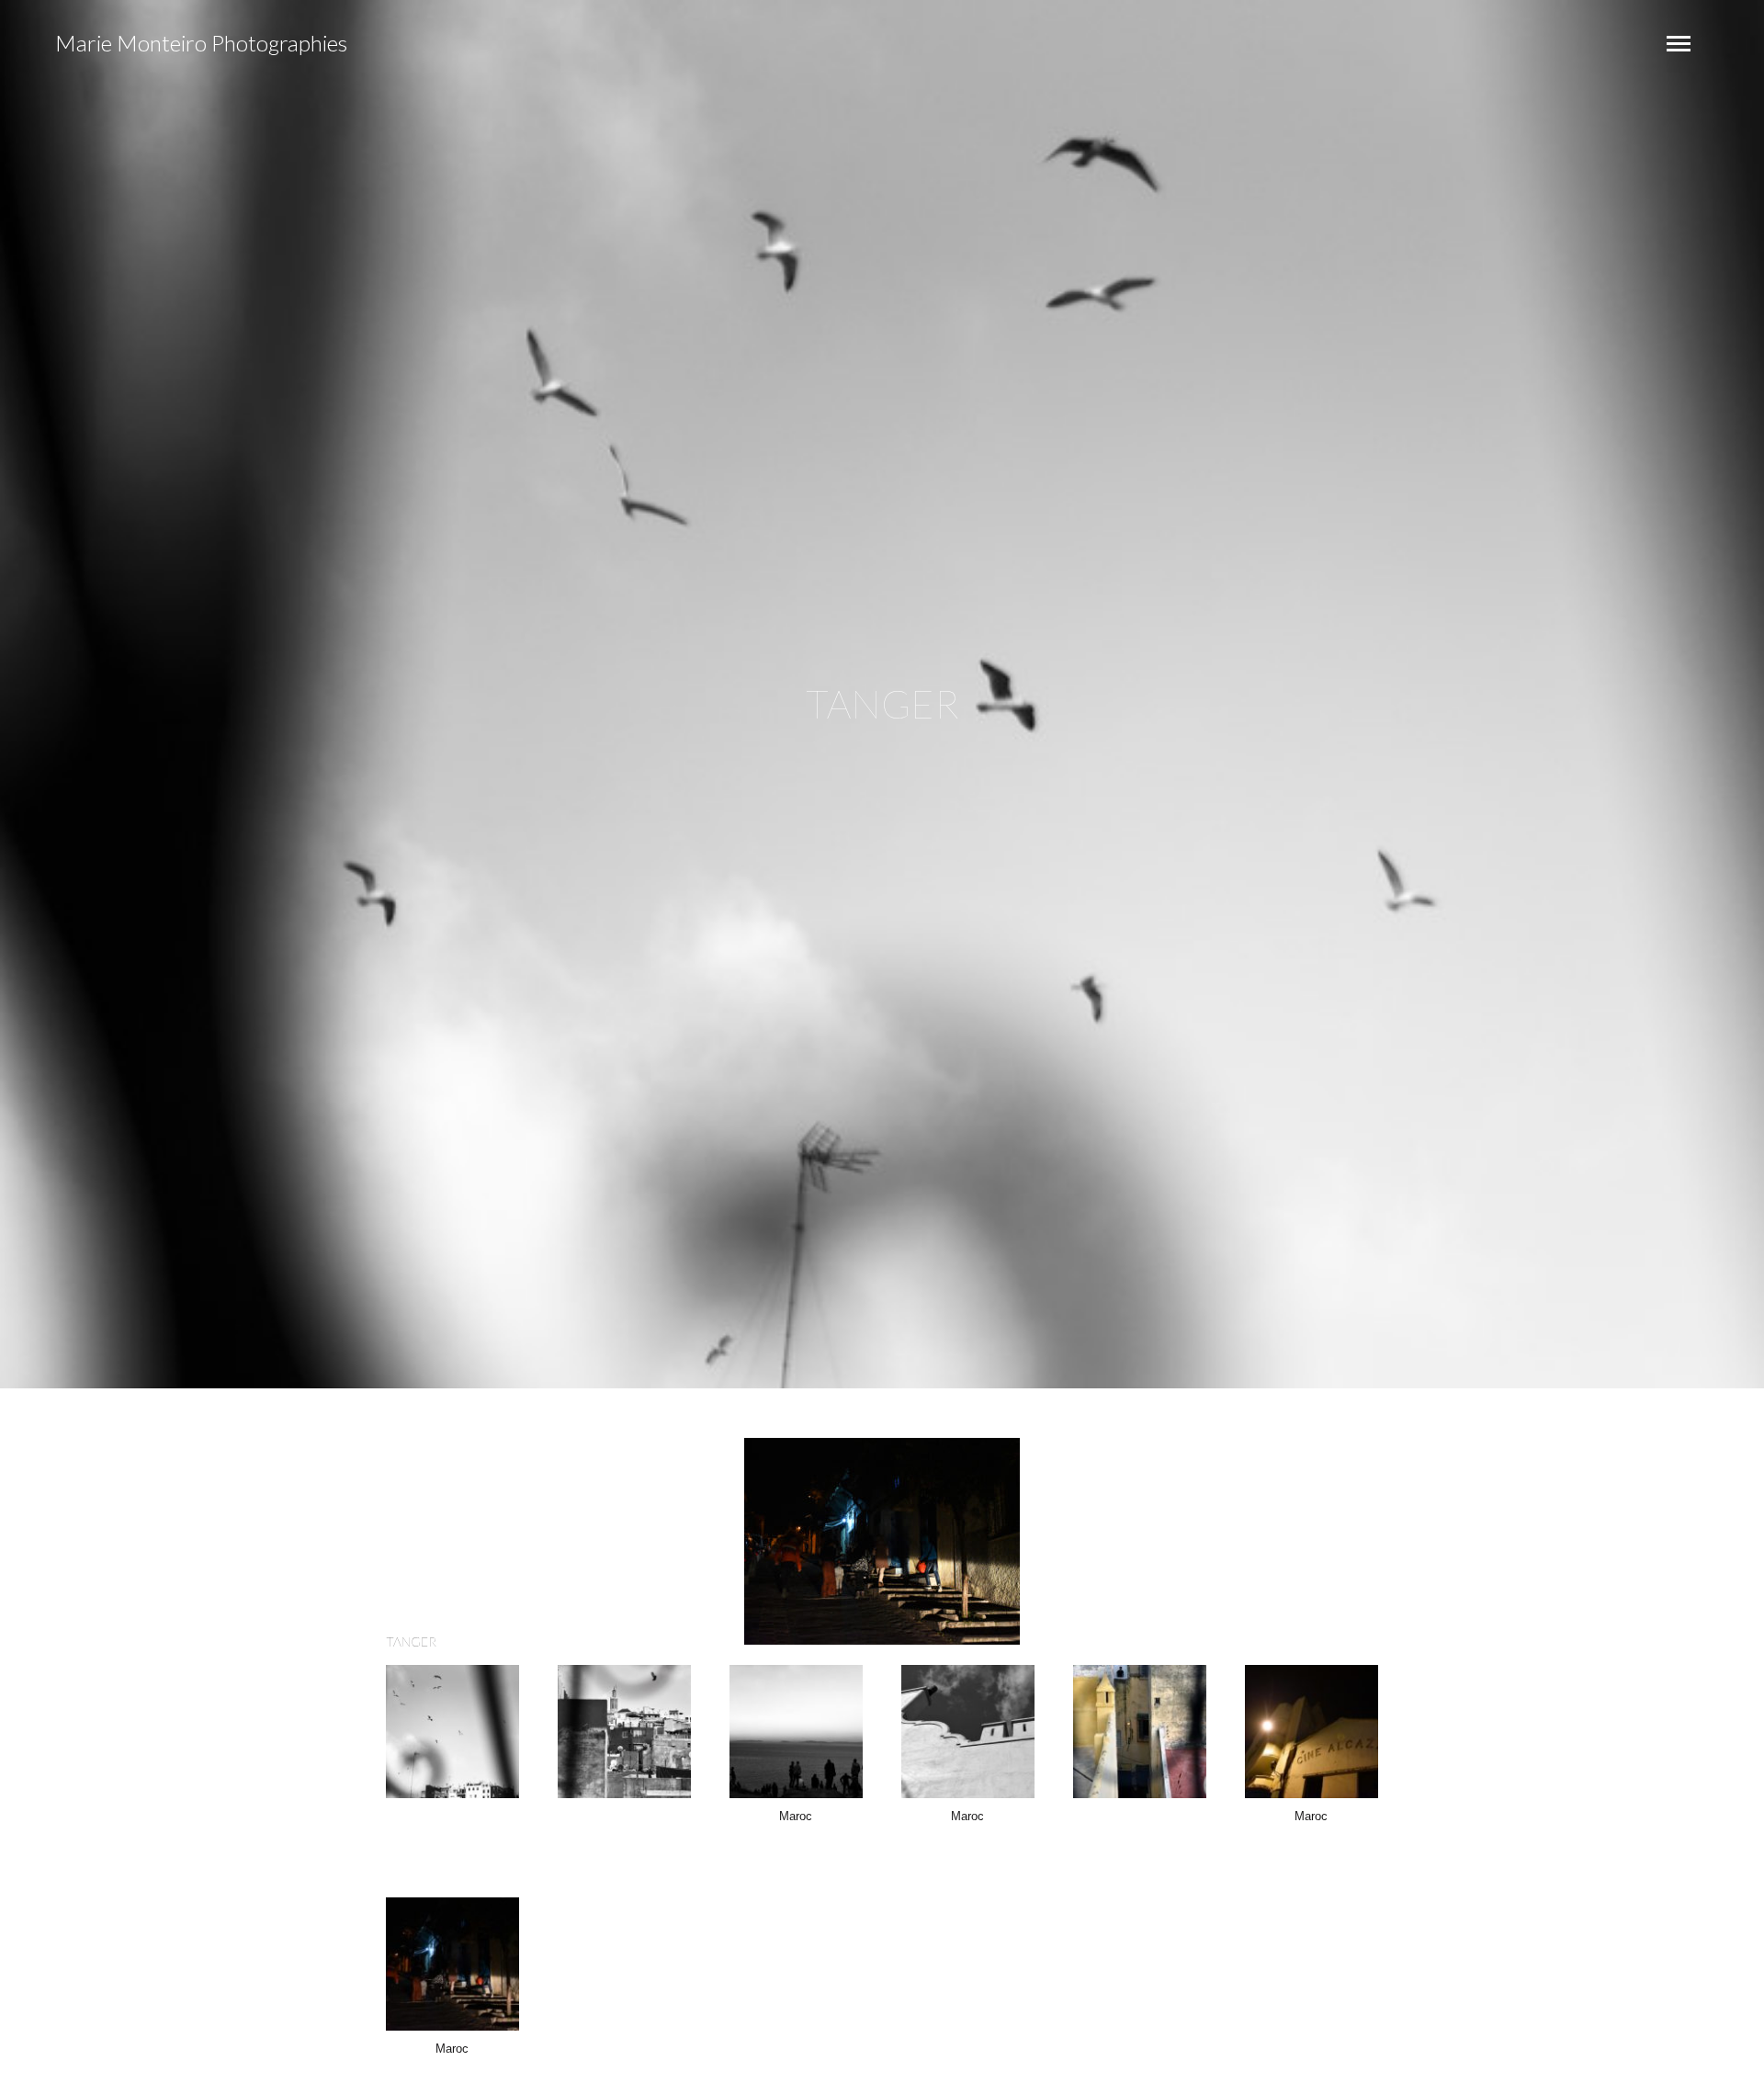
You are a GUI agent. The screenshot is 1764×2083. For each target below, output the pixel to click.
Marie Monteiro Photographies (201, 43)
